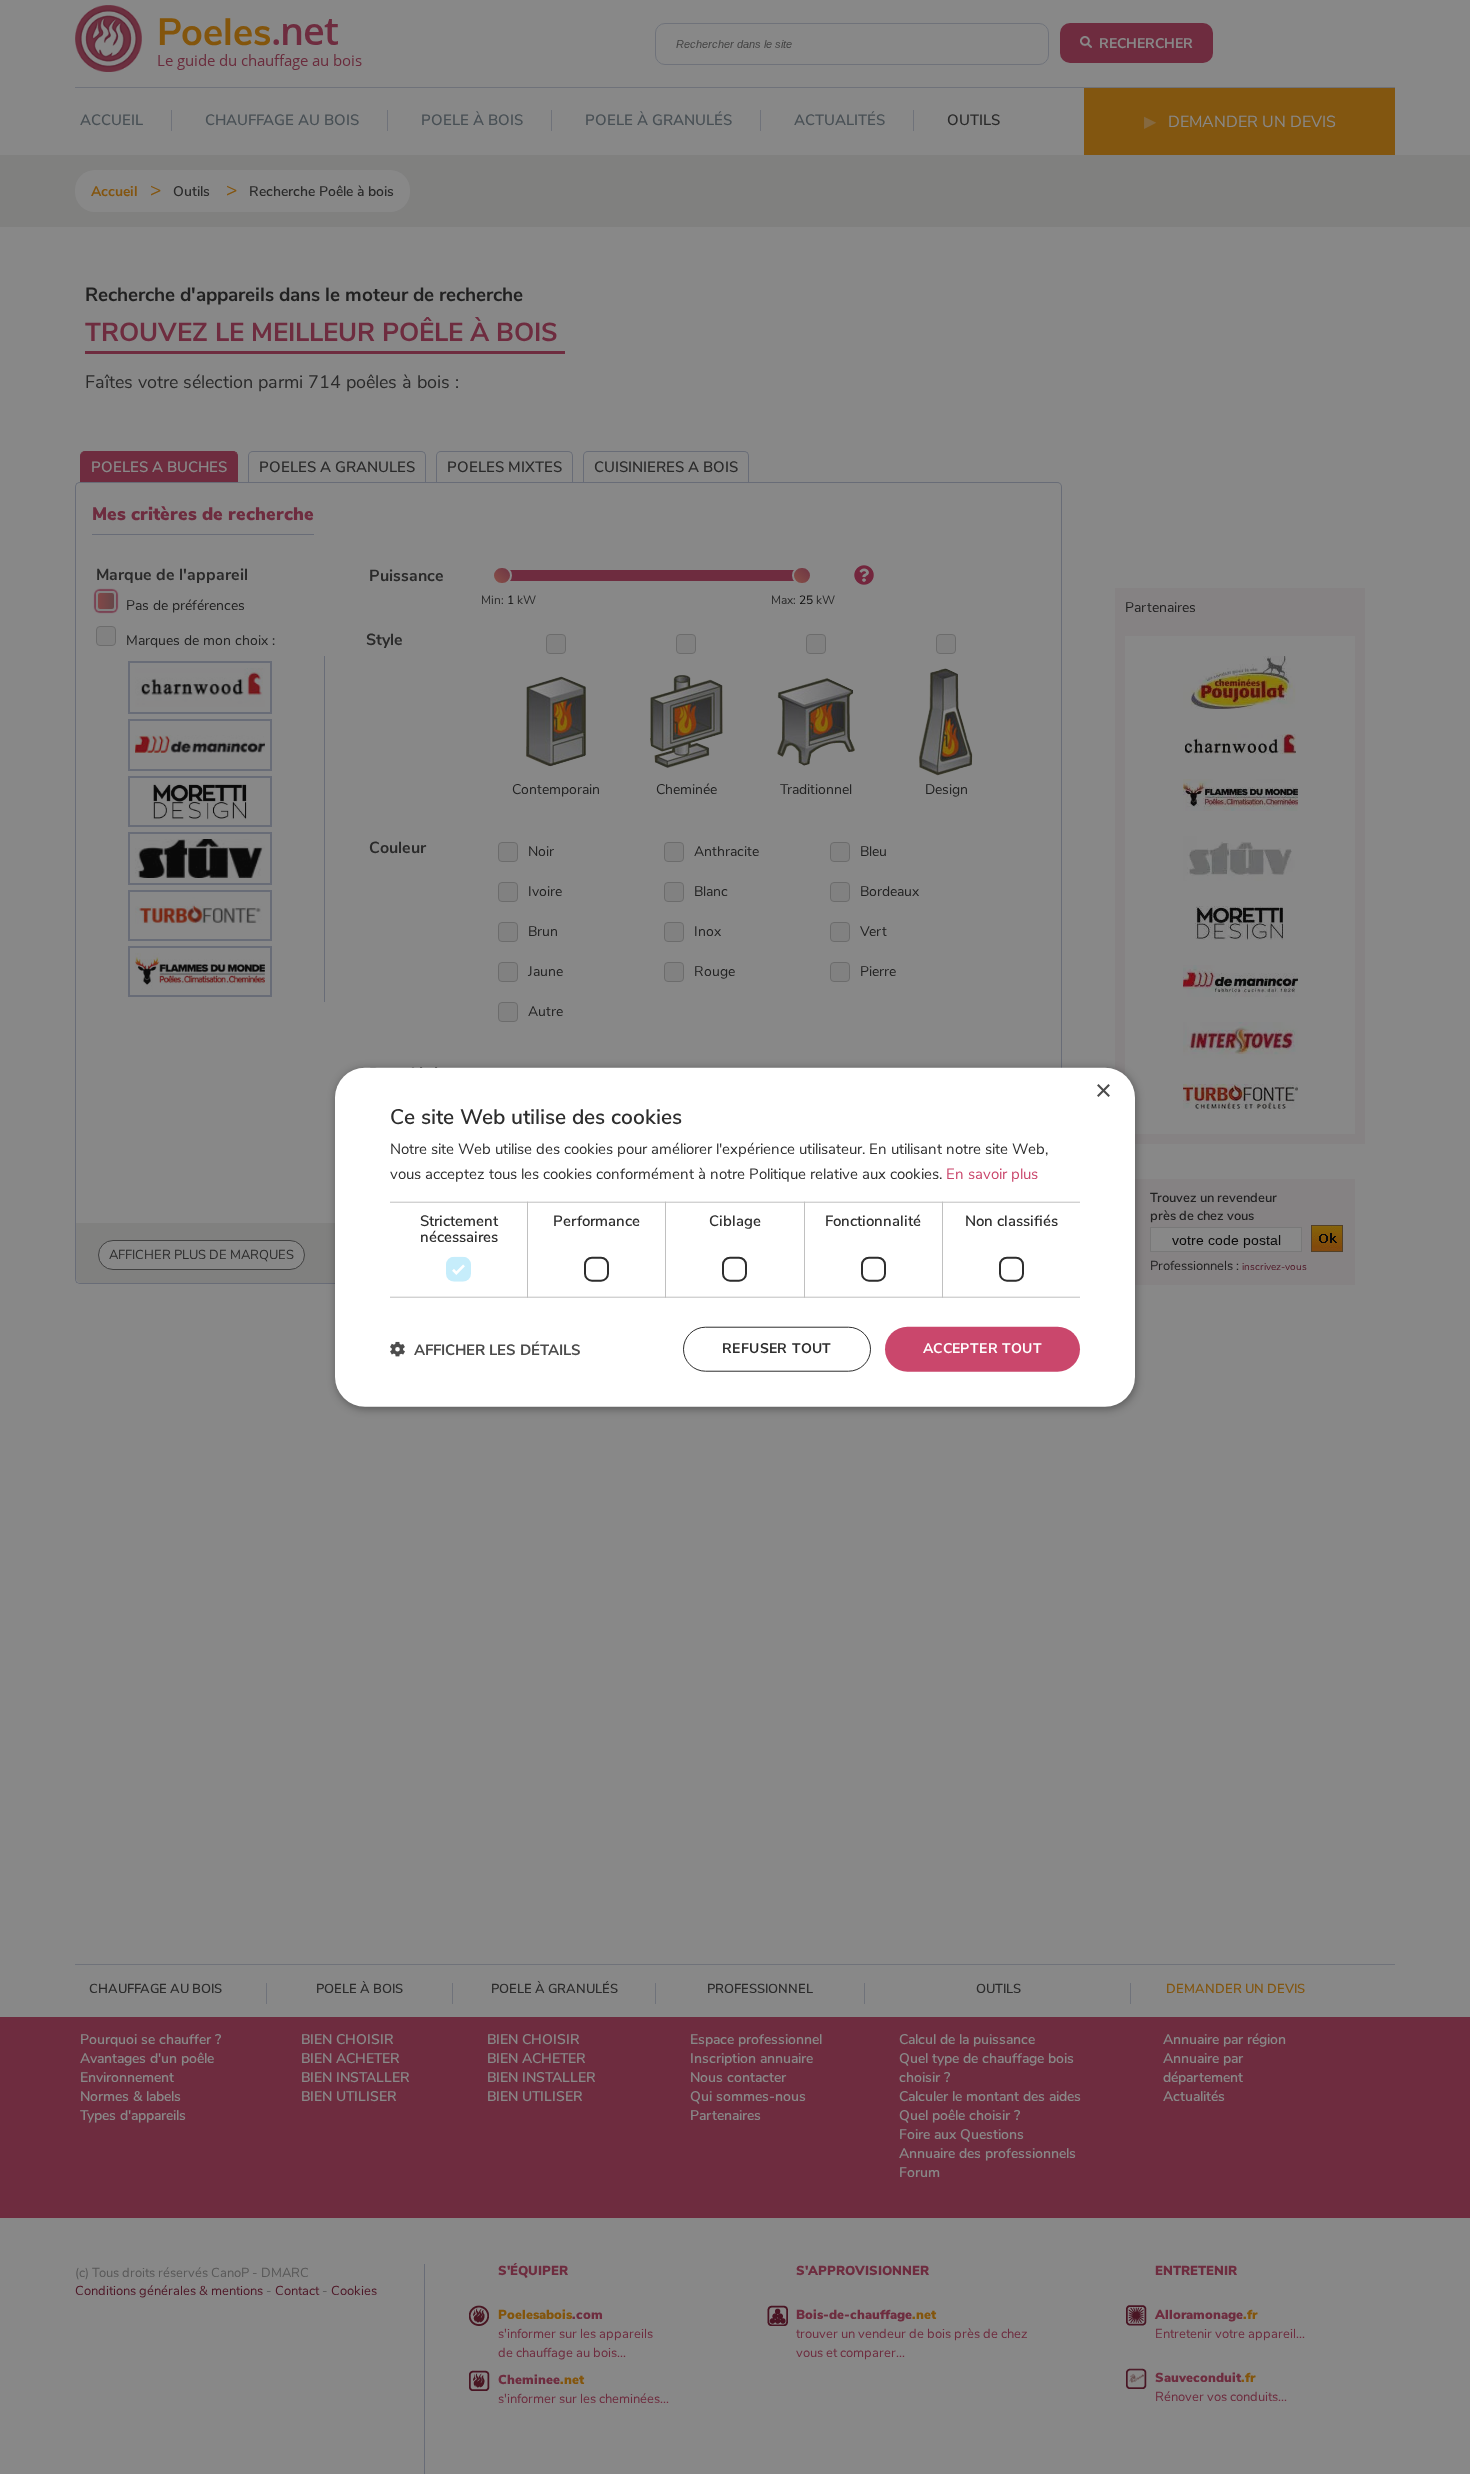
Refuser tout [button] (777, 1348)
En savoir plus (992, 1174)
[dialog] (735, 1237)
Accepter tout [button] (982, 1348)
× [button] (1102, 1091)
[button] (485, 1348)
